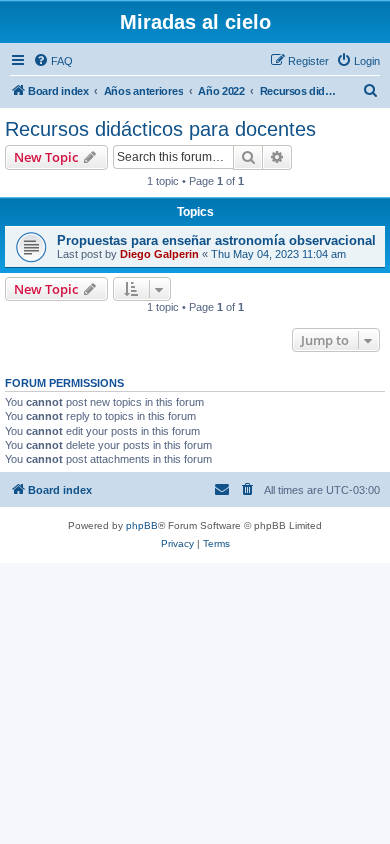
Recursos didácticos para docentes (160, 129)
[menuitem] (53, 61)
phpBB (142, 525)
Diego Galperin (159, 254)
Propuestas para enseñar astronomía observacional (216, 240)
